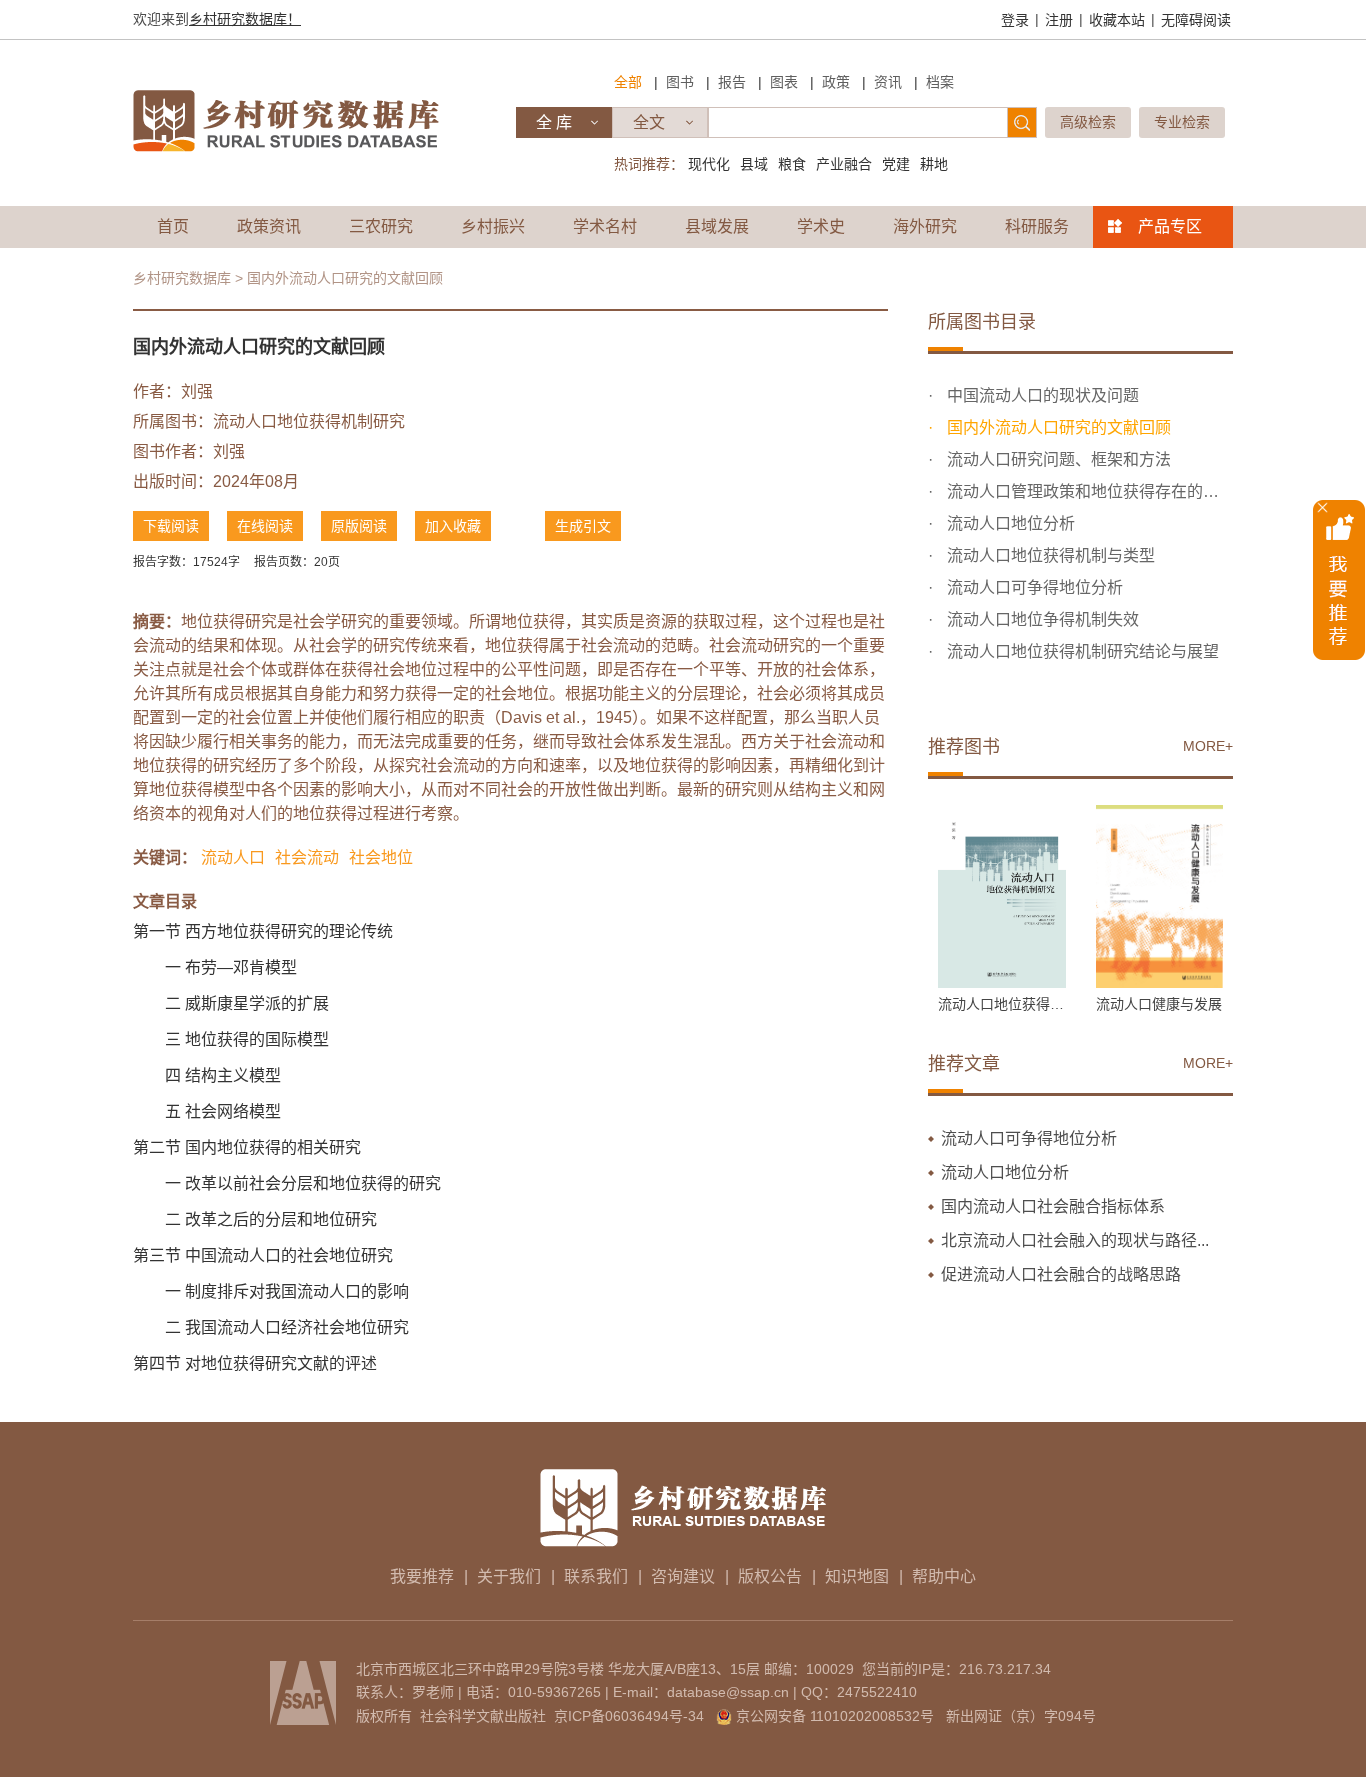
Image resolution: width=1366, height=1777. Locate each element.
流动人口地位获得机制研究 (309, 421)
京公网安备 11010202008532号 (835, 1716)
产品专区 (1170, 226)
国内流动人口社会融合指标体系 (1053, 1206)
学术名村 (605, 226)
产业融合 (844, 164)
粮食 (792, 164)
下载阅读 (171, 526)
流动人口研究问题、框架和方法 (1057, 459)
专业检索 (1182, 122)
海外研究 (925, 226)
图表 (784, 82)
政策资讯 (269, 226)
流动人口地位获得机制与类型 (1049, 555)
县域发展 (717, 226)
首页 (173, 226)
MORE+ (1208, 746)
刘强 (197, 391)
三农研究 (381, 226)
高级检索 (1088, 122)
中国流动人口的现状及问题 (1041, 395)
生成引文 (583, 526)
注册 (1059, 20)
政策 (836, 82)
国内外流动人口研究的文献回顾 (1057, 427)
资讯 (888, 82)
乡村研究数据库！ (245, 19)
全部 (628, 82)
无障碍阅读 (1196, 20)
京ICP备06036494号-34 (629, 1716)
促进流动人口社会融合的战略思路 (1061, 1274)
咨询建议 (683, 1576)
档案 (940, 82)
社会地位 (381, 857)
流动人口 (233, 857)
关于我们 (509, 1576)
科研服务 (1037, 226)
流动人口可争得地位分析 (1033, 587)
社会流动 (307, 857)
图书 (680, 82)
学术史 (821, 226)
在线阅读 (265, 526)
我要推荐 (422, 1576)
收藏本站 (1117, 20)
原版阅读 (359, 526)
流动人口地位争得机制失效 (1041, 619)
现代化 (709, 164)
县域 (754, 164)
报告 (732, 82)
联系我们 (596, 1576)
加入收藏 (453, 526)
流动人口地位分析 (1009, 523)
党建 (896, 164)
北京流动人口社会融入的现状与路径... (1075, 1240)
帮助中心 (944, 1576)
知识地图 (857, 1576)
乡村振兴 (493, 226)
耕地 (934, 164)
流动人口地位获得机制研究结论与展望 (1081, 651)
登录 (1015, 20)
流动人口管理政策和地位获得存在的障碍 (1088, 491)
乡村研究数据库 (182, 278)
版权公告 (770, 1576)
